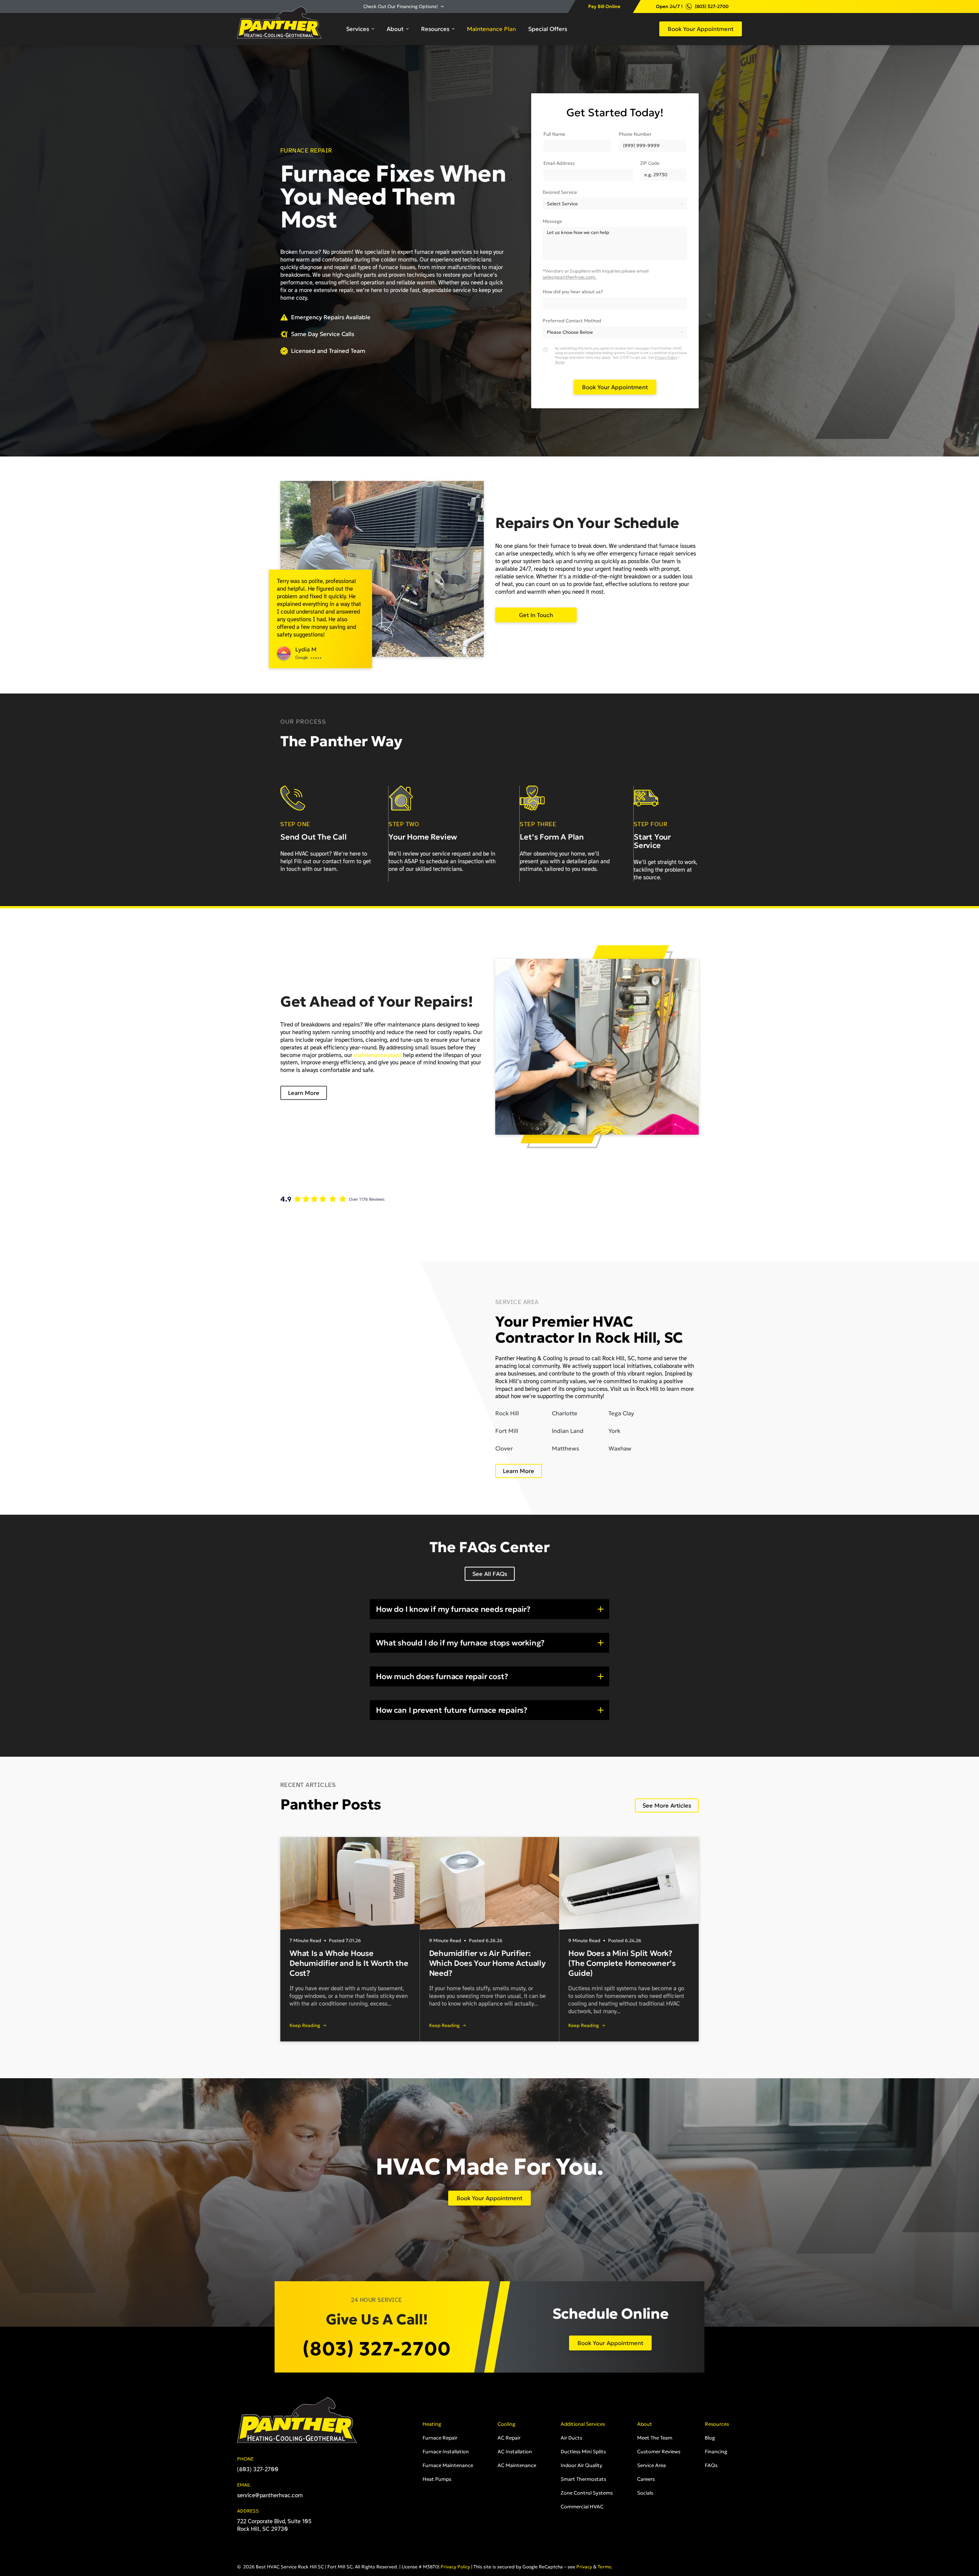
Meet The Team (655, 2438)
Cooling (507, 2424)
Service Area (651, 2465)
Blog (710, 2438)
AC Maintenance (517, 2465)
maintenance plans (378, 1055)
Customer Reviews (659, 2452)
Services (358, 29)
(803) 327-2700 (712, 6)
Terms (560, 362)
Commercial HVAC (582, 2507)
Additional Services (583, 2424)
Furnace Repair (440, 2438)
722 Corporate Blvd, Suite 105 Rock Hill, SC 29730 (274, 2525)
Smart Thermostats (583, 2479)
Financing (716, 2452)
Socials (645, 2493)
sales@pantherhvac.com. (570, 277)
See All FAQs (490, 1574)
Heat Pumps (437, 2479)
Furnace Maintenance (448, 2465)
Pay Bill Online (604, 6)
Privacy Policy (666, 357)
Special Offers (548, 29)
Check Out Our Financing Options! (401, 6)
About (395, 29)
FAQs (711, 2465)
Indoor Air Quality (581, 2465)
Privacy (584, 2567)
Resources (435, 29)
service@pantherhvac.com (270, 2495)
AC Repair (509, 2438)
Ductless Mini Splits (583, 2452)
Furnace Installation (446, 2452)
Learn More (304, 1093)
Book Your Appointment (701, 29)
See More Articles (667, 1805)
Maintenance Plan (491, 29)
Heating (432, 2424)
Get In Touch (536, 615)
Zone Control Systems (587, 2493)
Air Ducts (571, 2438)
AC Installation (515, 2452)
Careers (646, 2479)
